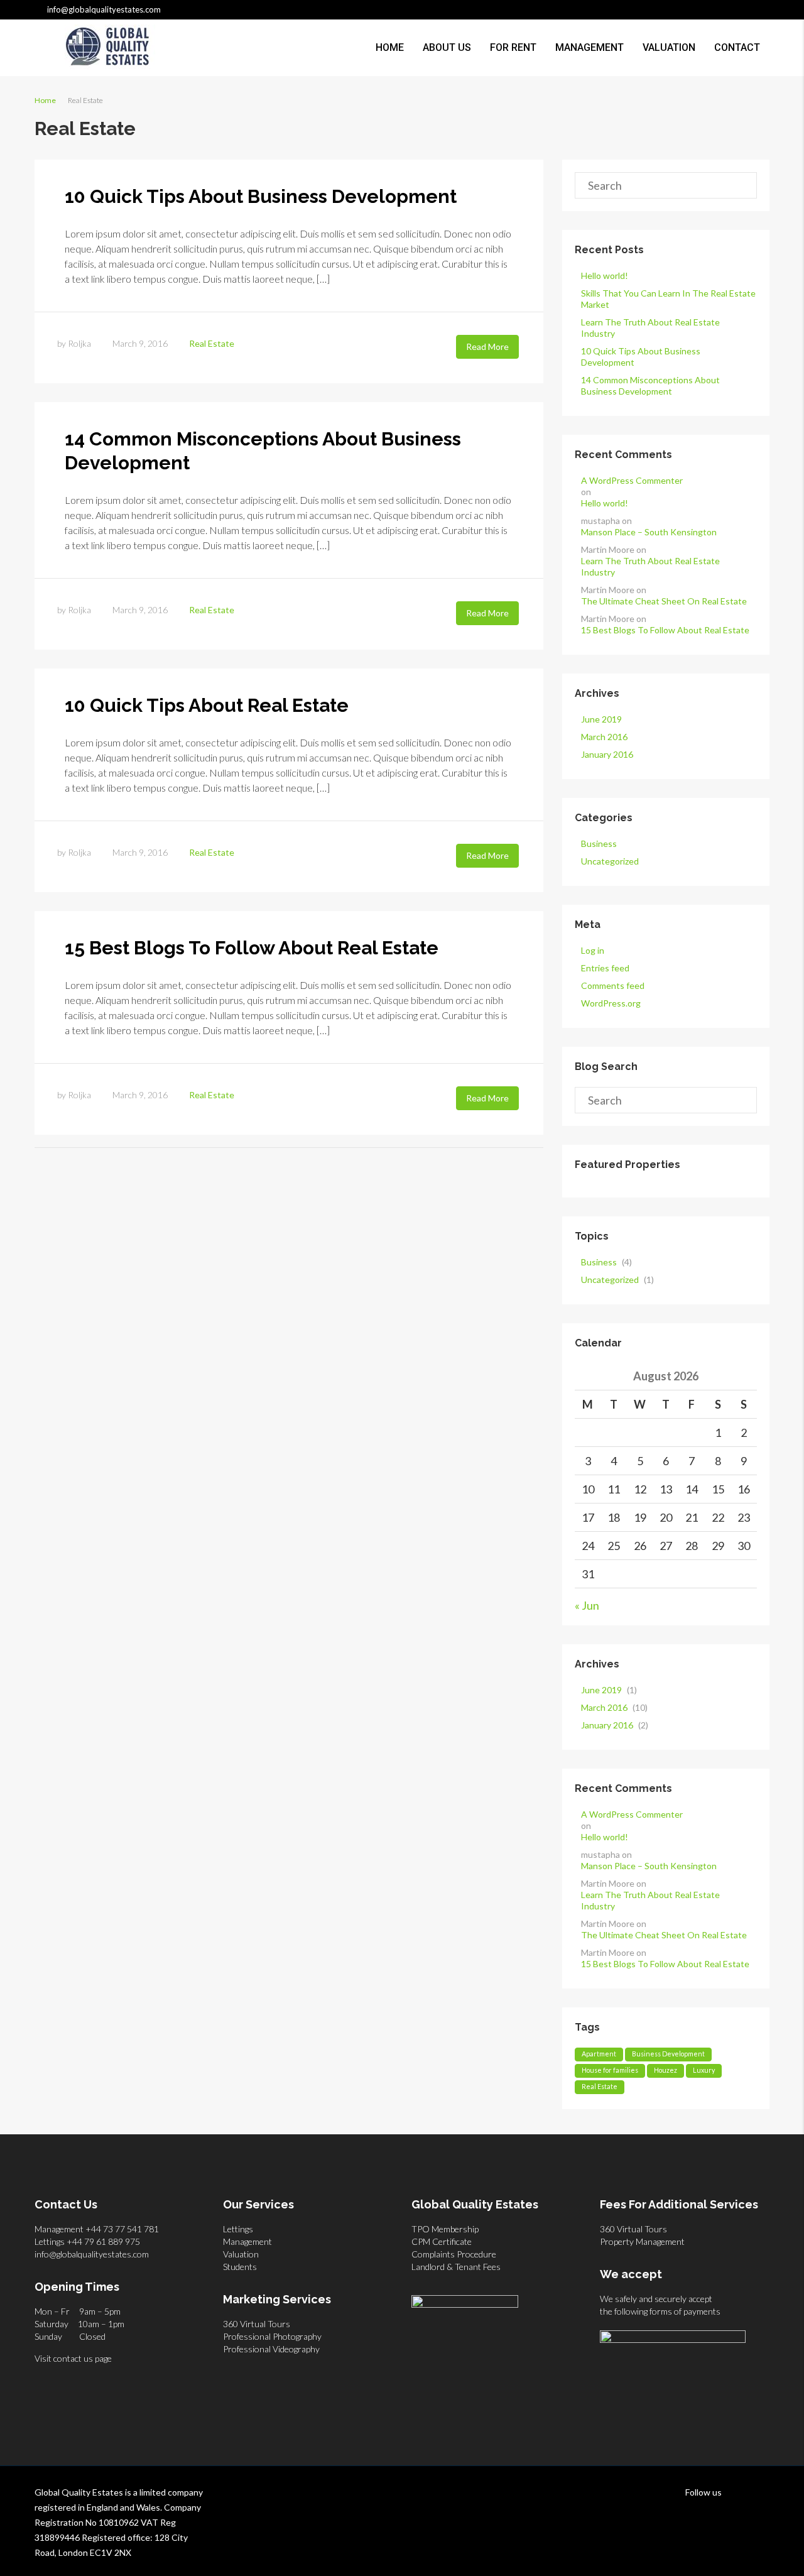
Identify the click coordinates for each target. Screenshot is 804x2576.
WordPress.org (611, 1003)
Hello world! (605, 276)
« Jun (587, 1605)
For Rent (513, 47)
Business (599, 843)
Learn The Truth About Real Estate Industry (650, 566)
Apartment (599, 2054)
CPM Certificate (442, 2241)
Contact (737, 47)
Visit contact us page (73, 2358)
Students (240, 2267)
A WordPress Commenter (632, 480)
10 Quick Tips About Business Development (261, 196)
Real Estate (212, 343)
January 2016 (607, 754)
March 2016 (604, 737)
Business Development (668, 2054)
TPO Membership (445, 2229)
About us (447, 47)
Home (390, 47)
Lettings (238, 2229)
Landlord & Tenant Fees (456, 2267)
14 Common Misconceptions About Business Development (650, 385)
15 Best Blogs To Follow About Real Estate (252, 948)
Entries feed (605, 968)
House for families (610, 2070)
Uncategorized (610, 861)
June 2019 (601, 719)
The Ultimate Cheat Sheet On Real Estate (664, 601)
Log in (593, 950)
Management (589, 47)
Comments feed (613, 985)
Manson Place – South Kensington (649, 532)
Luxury (704, 2070)
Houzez (665, 2070)
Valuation (669, 47)
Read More (487, 347)
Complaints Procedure (454, 2254)
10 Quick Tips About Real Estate (207, 705)
